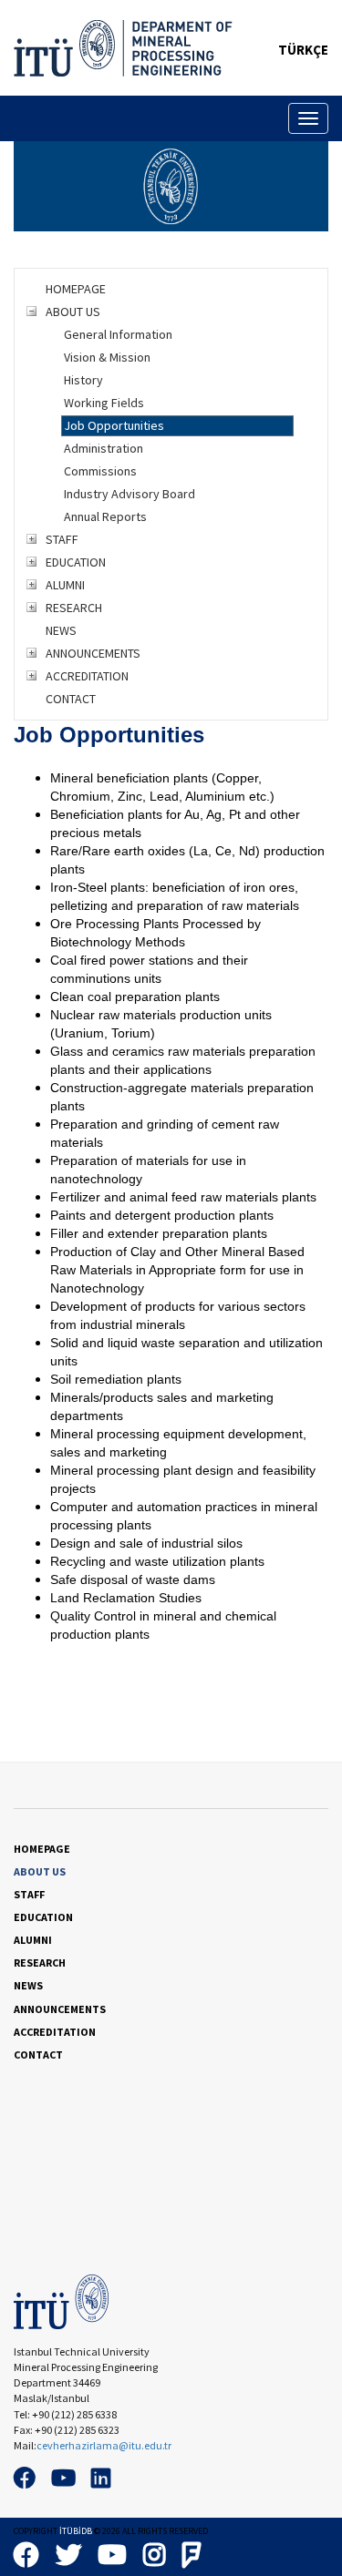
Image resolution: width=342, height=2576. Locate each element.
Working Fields (104, 403)
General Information (118, 334)
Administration (104, 448)
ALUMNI (65, 585)
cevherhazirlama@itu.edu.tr (104, 2445)
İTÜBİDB (76, 2531)
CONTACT (71, 699)
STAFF (62, 539)
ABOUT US (73, 312)
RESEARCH (74, 608)
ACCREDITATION (87, 676)
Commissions (100, 471)
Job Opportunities (114, 425)
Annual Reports (105, 516)
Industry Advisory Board (130, 494)
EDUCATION (76, 562)
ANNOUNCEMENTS (93, 653)
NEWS (61, 630)
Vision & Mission (107, 357)
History (83, 380)
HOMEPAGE (76, 289)
